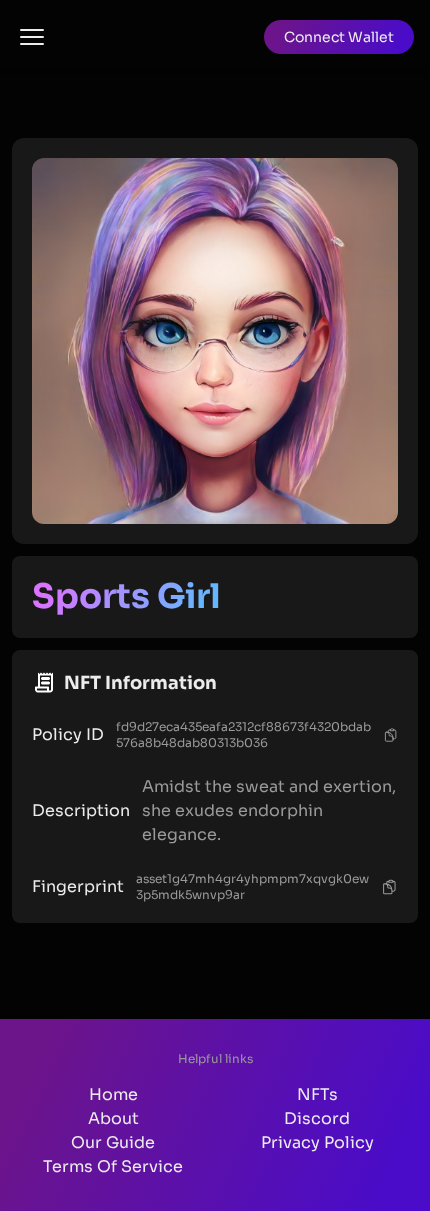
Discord (317, 1118)
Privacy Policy (317, 1142)
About (113, 1118)
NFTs (317, 1094)
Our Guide (113, 1142)
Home (113, 1094)
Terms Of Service (113, 1166)
